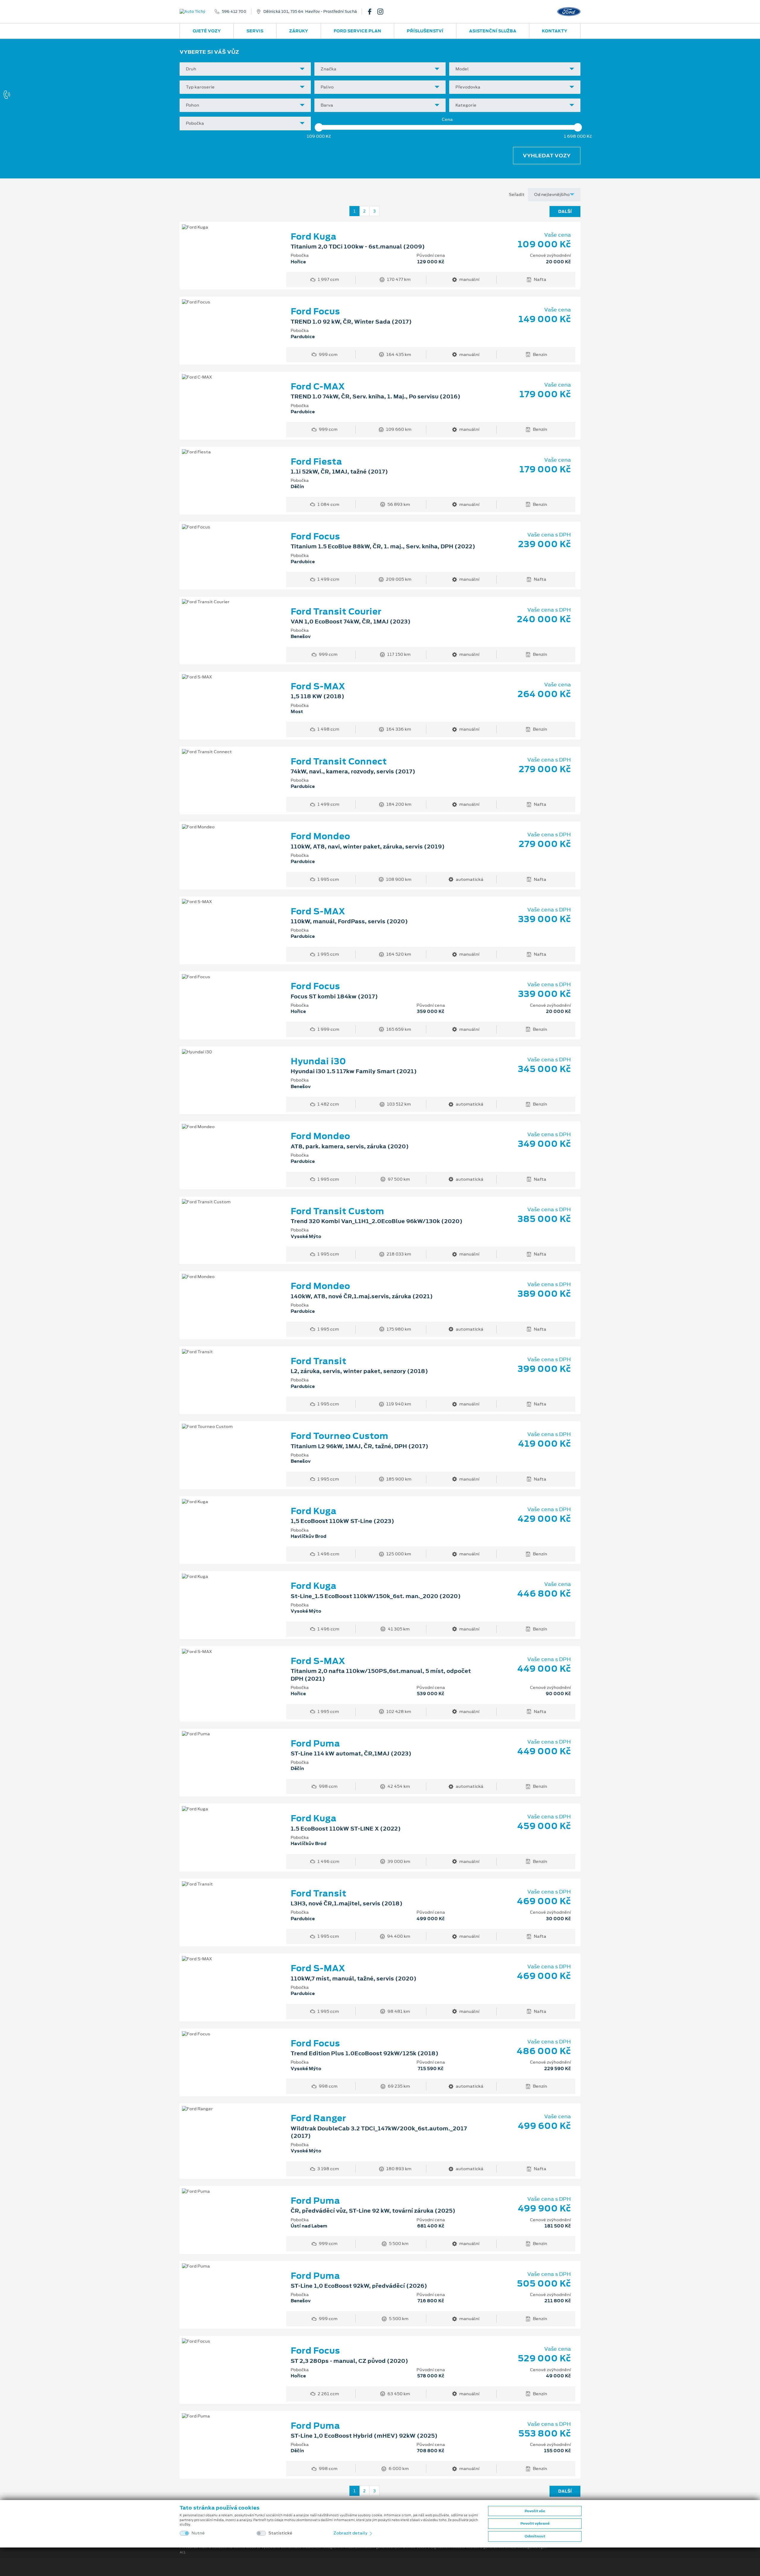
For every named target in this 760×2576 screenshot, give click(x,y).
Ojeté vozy (207, 31)
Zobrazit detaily (351, 2533)
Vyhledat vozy (547, 156)
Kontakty (555, 31)
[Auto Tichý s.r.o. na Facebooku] (372, 12)
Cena (447, 119)
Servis (255, 31)
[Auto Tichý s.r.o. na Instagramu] (383, 12)
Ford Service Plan (357, 31)
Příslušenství (425, 31)
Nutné (198, 2533)
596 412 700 (234, 12)
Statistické (280, 2533)
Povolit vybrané (535, 2523)
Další (565, 211)
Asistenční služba (493, 31)
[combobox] (245, 69)
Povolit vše (535, 2511)
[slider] (319, 127)
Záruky (299, 31)
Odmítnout (535, 2536)
